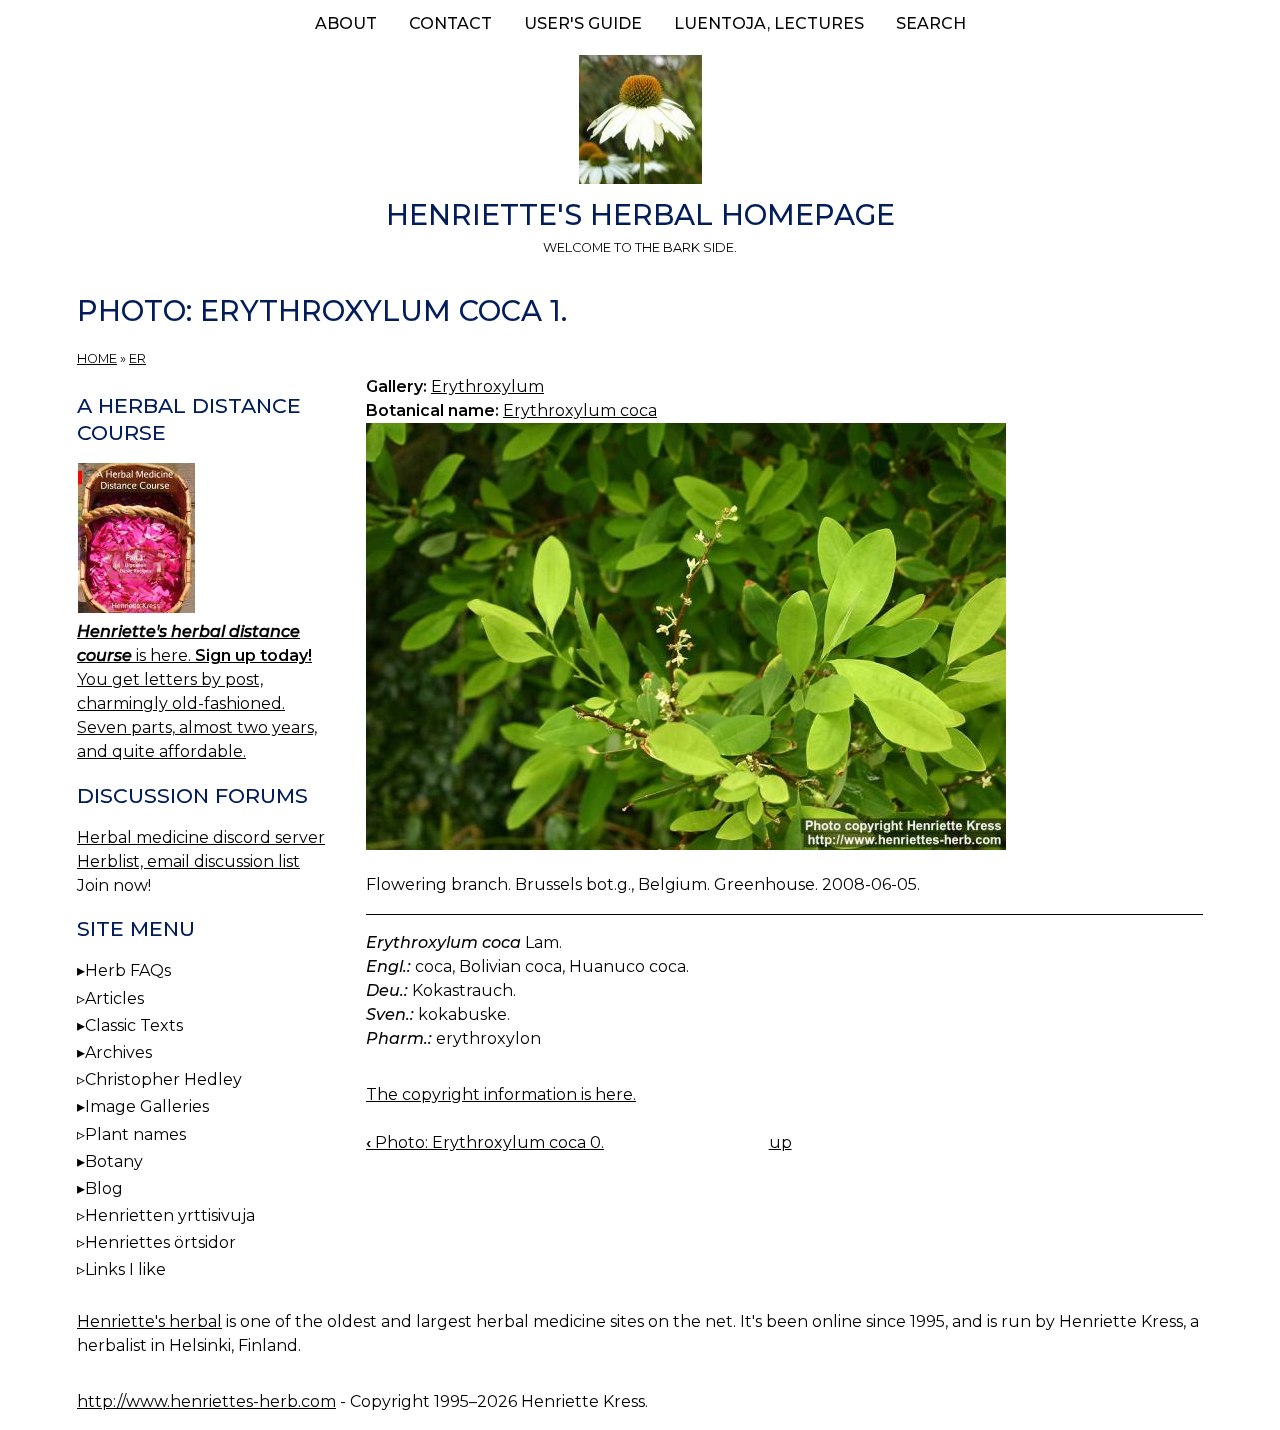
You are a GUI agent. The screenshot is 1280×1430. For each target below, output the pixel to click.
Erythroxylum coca (580, 410)
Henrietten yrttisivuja (170, 1215)
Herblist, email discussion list (188, 861)
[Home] (640, 123)
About (346, 23)
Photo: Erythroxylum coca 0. (485, 1142)
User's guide (583, 23)
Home (97, 358)
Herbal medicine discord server (201, 837)
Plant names (135, 1134)
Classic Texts (134, 1025)
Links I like (125, 1269)
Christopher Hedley (163, 1079)
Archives (118, 1052)
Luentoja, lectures (769, 23)
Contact (450, 23)
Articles (114, 998)
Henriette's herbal (149, 1321)
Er (137, 358)
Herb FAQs (128, 970)
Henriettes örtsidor (160, 1242)
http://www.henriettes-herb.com (206, 1401)
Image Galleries (147, 1106)
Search (931, 23)
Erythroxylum (487, 386)
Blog (104, 1188)
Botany (114, 1161)
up (780, 1142)
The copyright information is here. (501, 1094)
